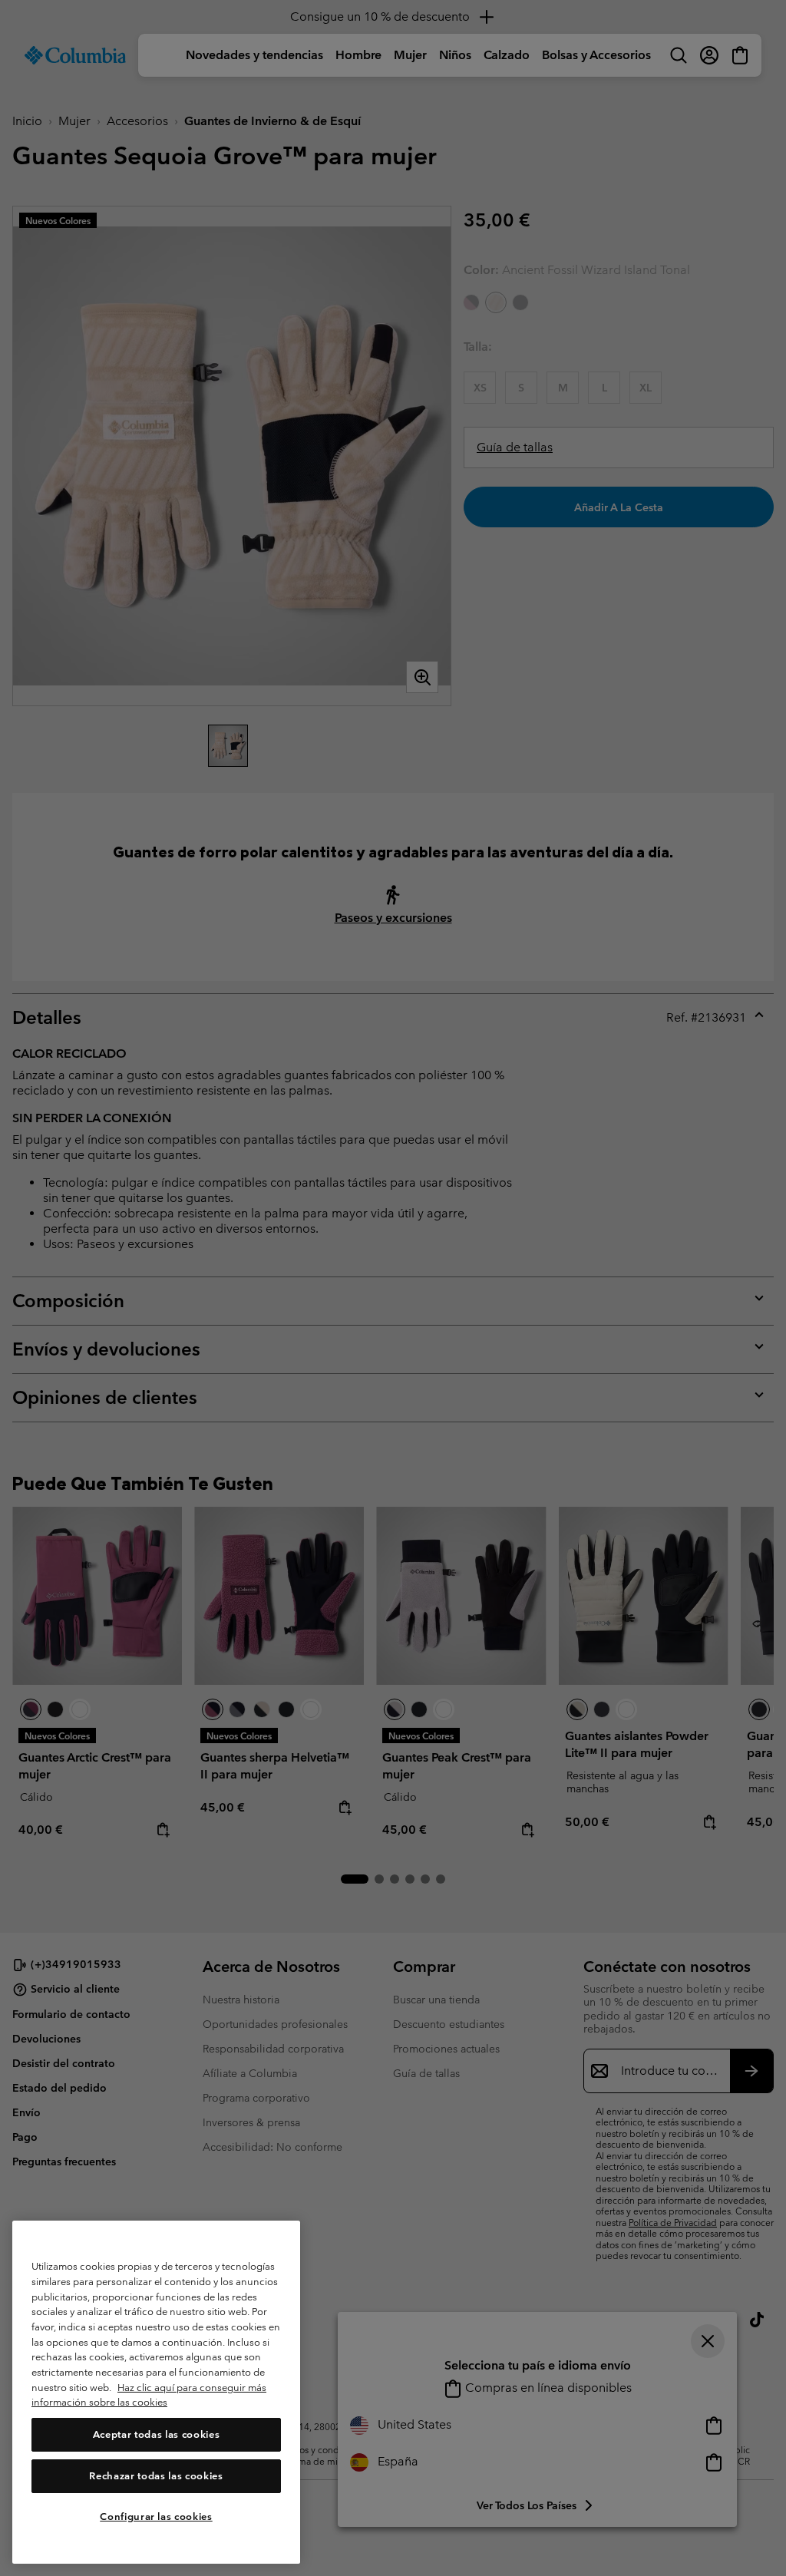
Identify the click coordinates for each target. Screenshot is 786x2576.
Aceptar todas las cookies (156, 2434)
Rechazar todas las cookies (156, 2476)
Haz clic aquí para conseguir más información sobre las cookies (149, 2395)
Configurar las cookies (156, 2517)
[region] (156, 2392)
